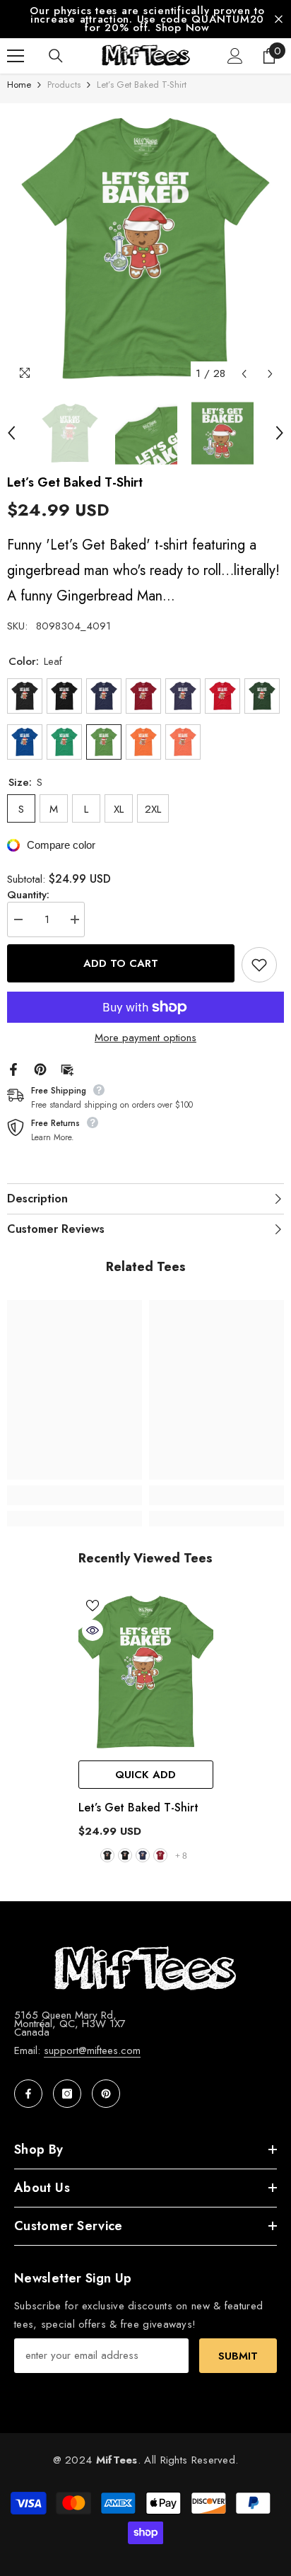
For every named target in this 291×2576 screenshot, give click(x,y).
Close (279, 19)
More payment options (145, 1038)
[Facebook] (13, 1068)
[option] (145, 19)
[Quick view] (93, 1630)
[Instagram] (67, 2094)
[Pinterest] (40, 1068)
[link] (75, 1495)
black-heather (107, 1855)
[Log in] (235, 56)
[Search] (56, 56)
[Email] (67, 1068)
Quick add (145, 1775)
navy (143, 1855)
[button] (244, 374)
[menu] (16, 56)
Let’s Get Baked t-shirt (138, 1808)
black (125, 1855)
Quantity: (28, 895)
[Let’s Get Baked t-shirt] (146, 1672)
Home (19, 85)
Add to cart (121, 963)
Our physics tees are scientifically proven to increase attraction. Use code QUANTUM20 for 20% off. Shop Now (147, 19)
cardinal (160, 1855)
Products (64, 85)
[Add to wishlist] (259, 965)
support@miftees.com (92, 2050)
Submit (238, 2356)
